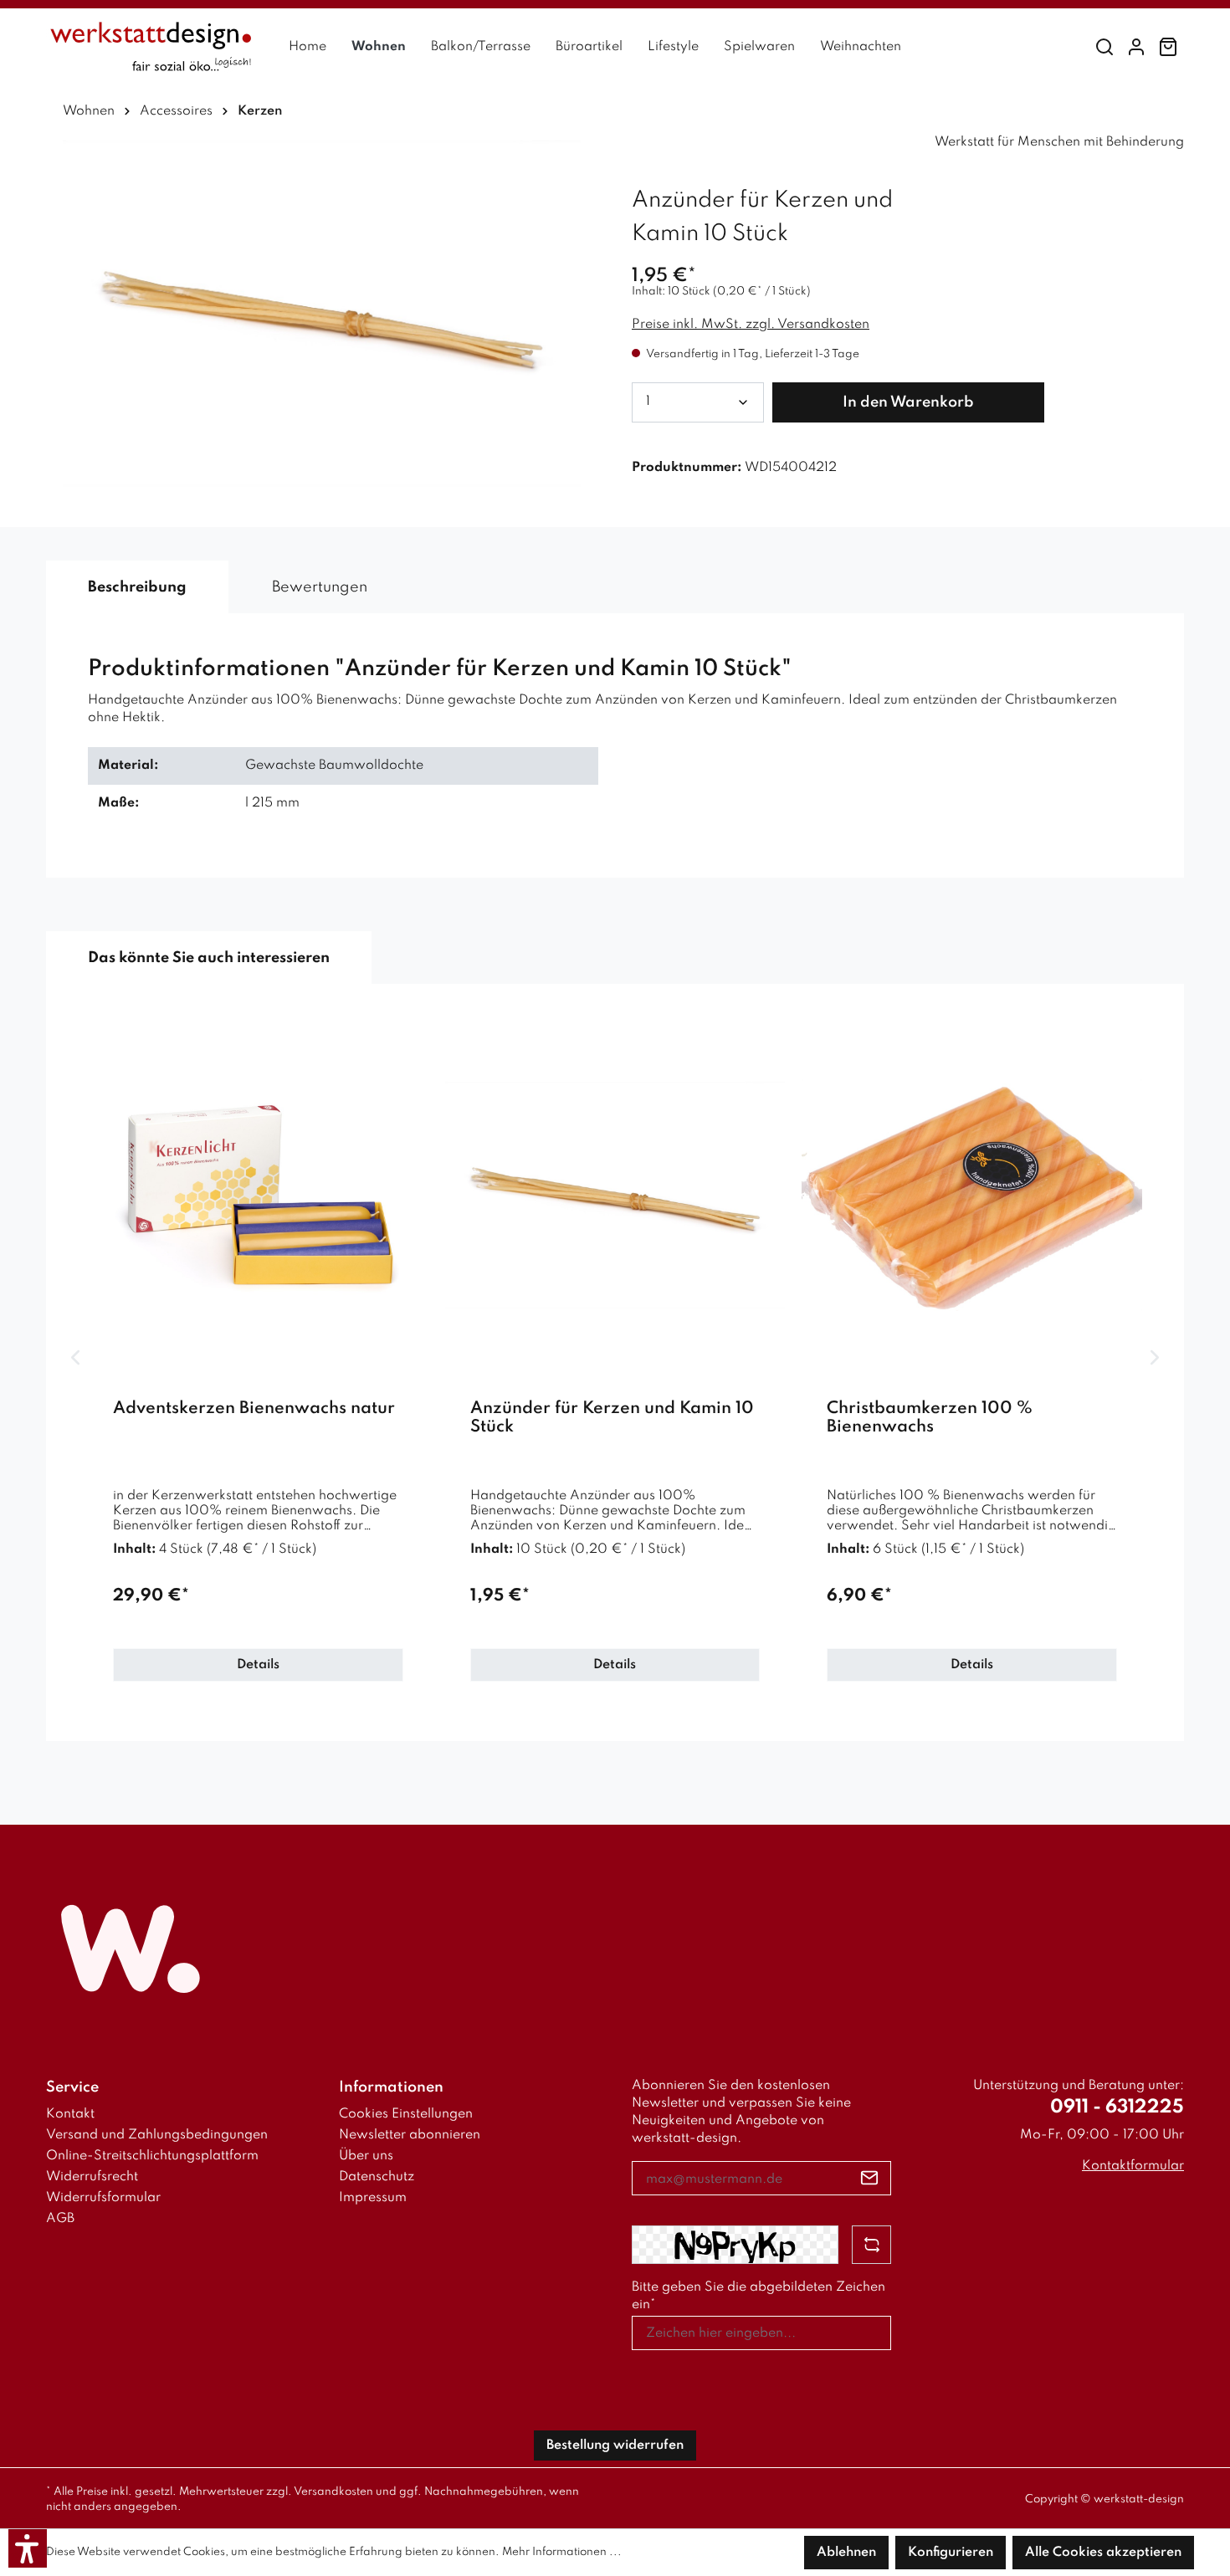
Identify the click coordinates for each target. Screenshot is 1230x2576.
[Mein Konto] (1136, 47)
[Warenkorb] (1168, 47)
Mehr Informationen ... (562, 2552)
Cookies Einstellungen (406, 2114)
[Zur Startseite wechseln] (151, 47)
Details (258, 1665)
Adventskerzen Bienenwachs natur (254, 1409)
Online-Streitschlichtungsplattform (152, 2156)
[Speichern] (870, 2178)
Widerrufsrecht (92, 2177)
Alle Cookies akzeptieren (1103, 2553)
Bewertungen (320, 587)
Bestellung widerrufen (615, 2445)
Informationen (391, 2087)
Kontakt (70, 2114)
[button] (28, 2548)
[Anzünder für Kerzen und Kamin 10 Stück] (615, 1195)
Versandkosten (333, 2492)
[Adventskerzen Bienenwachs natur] (258, 1195)
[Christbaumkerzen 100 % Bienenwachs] (972, 1195)
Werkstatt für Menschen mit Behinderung (1059, 142)
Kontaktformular (1133, 2166)
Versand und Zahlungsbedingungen (157, 2135)
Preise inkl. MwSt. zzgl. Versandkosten (751, 325)
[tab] (137, 587)
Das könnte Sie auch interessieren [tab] (209, 958)
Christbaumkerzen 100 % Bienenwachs (930, 1418)
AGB (60, 2219)
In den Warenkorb (908, 402)
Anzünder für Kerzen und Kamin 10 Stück (612, 1418)
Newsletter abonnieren (410, 2135)
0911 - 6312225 (1117, 2107)
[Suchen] (1104, 47)
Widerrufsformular (103, 2198)
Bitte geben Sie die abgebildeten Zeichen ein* (758, 2296)
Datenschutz (377, 2177)
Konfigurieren (951, 2553)
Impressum (373, 2198)
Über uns (366, 2156)
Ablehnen (846, 2553)
